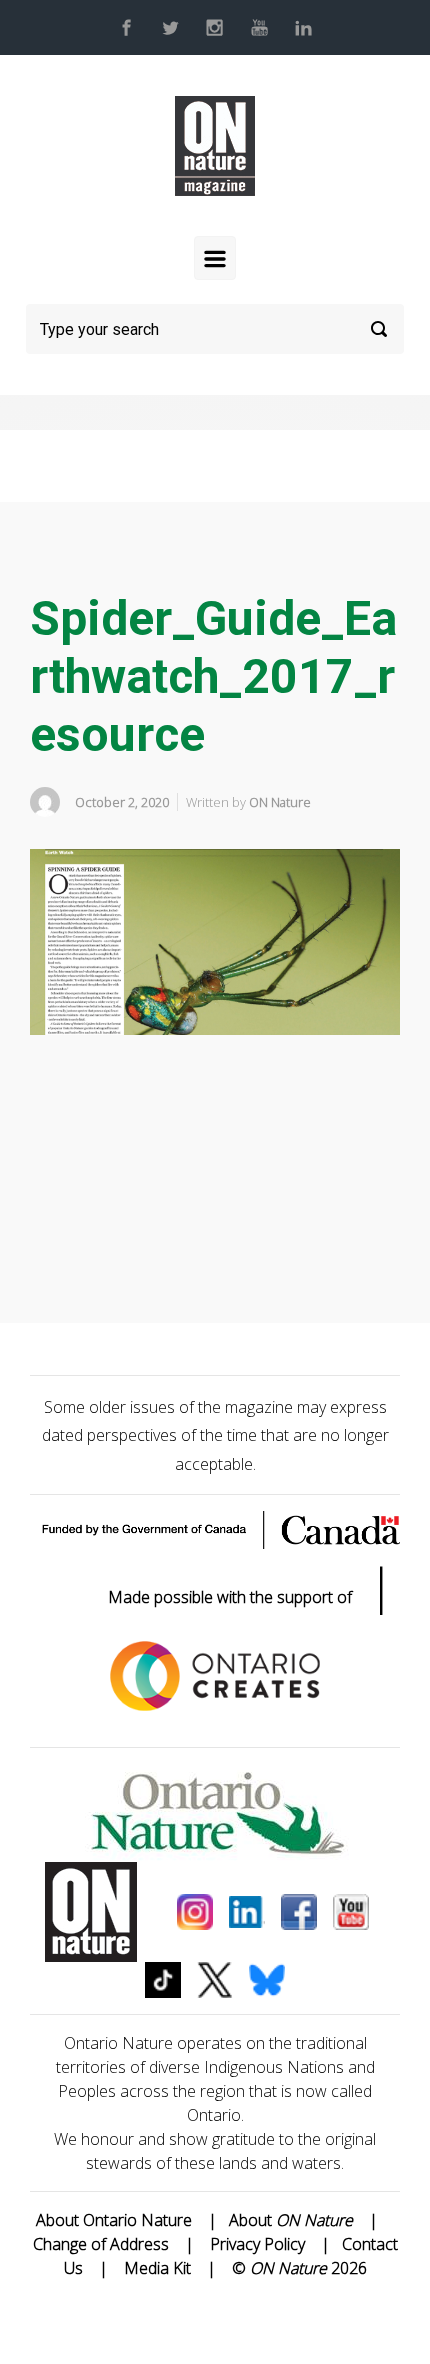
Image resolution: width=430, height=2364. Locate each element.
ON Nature (280, 802)
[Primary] (215, 258)
